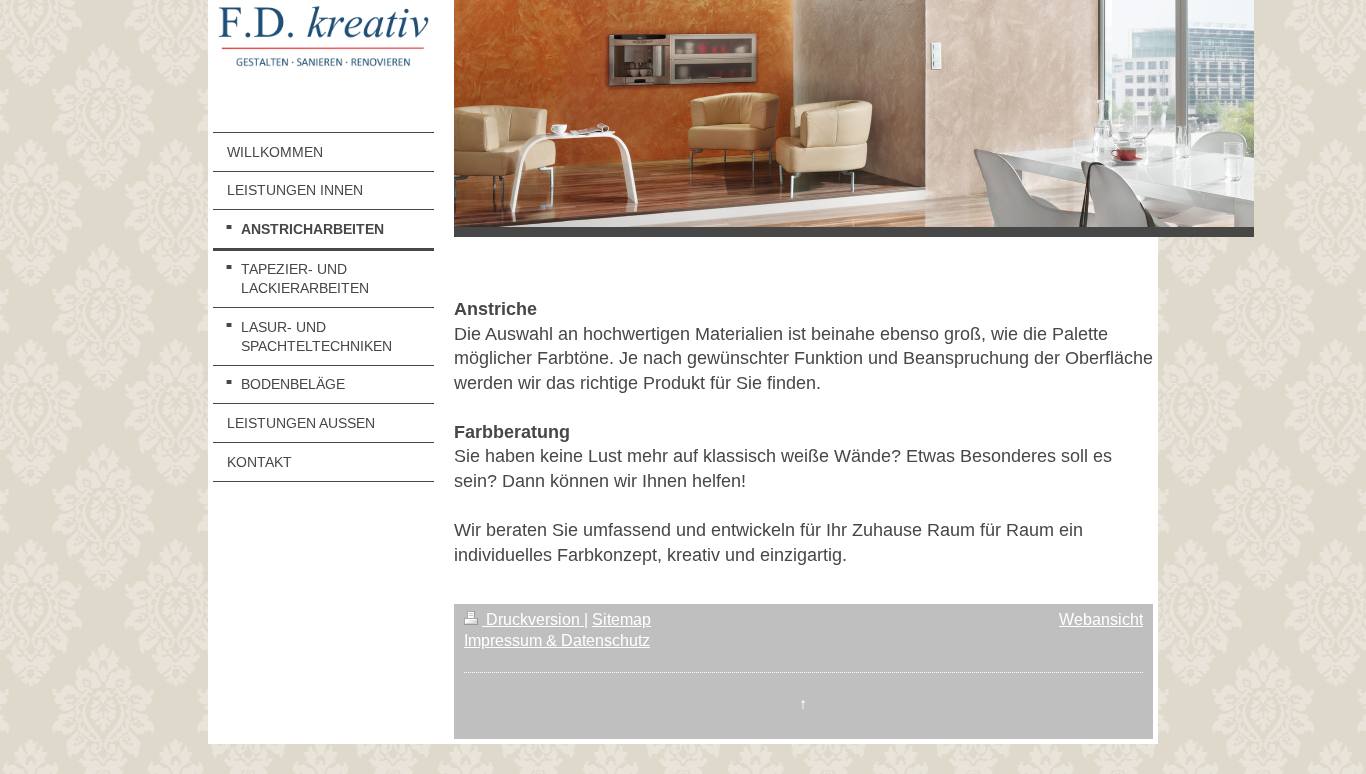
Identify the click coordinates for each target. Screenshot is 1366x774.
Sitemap (621, 619)
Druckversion (533, 619)
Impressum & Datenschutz (557, 640)
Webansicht (1101, 619)
